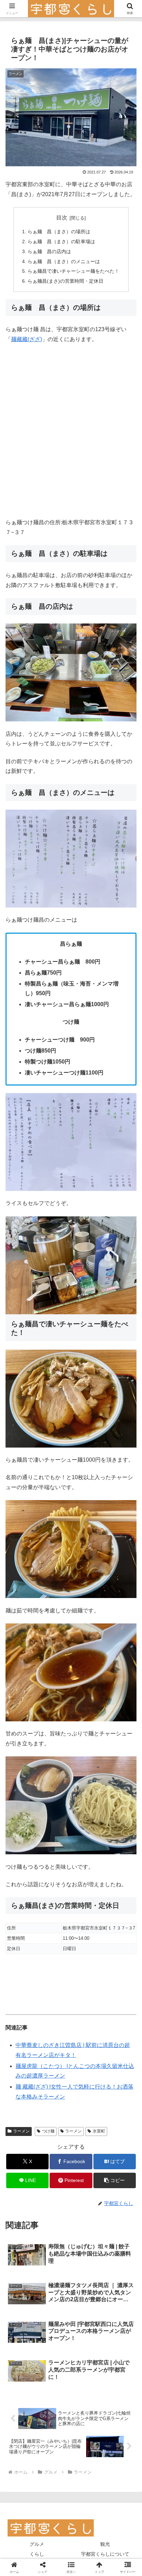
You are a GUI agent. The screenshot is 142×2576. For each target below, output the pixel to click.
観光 (105, 2544)
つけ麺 (48, 2131)
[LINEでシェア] (87, 2047)
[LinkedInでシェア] (55, 2066)
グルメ (37, 2544)
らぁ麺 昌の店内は (49, 251)
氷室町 (99, 2131)
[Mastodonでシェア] (55, 2028)
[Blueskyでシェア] (87, 2028)
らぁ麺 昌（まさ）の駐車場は (61, 241)
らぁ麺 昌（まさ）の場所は (59, 232)
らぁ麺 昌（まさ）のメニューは (64, 261)
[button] (115, 2180)
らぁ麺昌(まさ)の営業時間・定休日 (65, 281)
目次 (62, 218)
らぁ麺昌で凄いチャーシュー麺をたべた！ (73, 271)
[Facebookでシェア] (24, 2047)
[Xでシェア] (24, 2028)
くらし (37, 2554)
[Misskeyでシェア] (118, 2028)
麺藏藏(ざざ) (27, 339)
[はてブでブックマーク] (55, 2047)
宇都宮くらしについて (105, 2554)
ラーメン (21, 2131)
